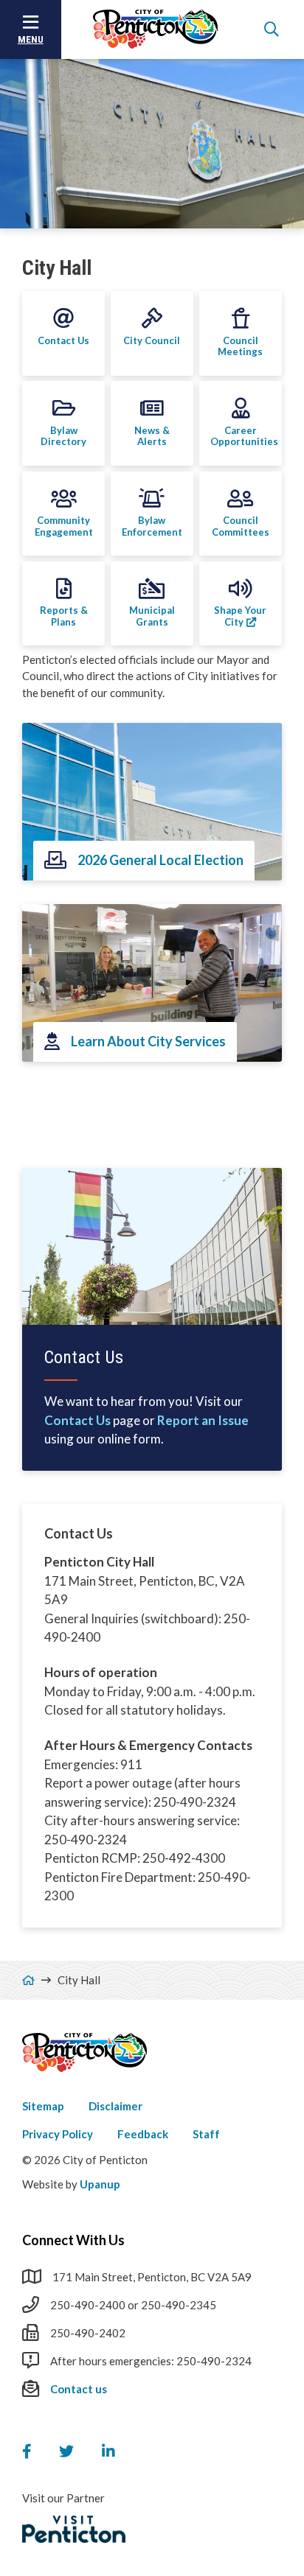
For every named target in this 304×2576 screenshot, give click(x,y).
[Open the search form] (272, 29)
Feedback (143, 2134)
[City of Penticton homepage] (156, 29)
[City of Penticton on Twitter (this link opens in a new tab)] (66, 2451)
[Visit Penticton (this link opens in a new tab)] (74, 2530)
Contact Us (77, 1420)
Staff (206, 2134)
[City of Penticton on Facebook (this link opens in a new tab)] (27, 2451)
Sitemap (43, 2106)
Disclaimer (115, 2106)
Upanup (100, 2184)
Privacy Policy (58, 2134)
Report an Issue (203, 1420)
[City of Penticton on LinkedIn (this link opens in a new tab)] (108, 2451)
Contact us (79, 2389)
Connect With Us (73, 2240)
